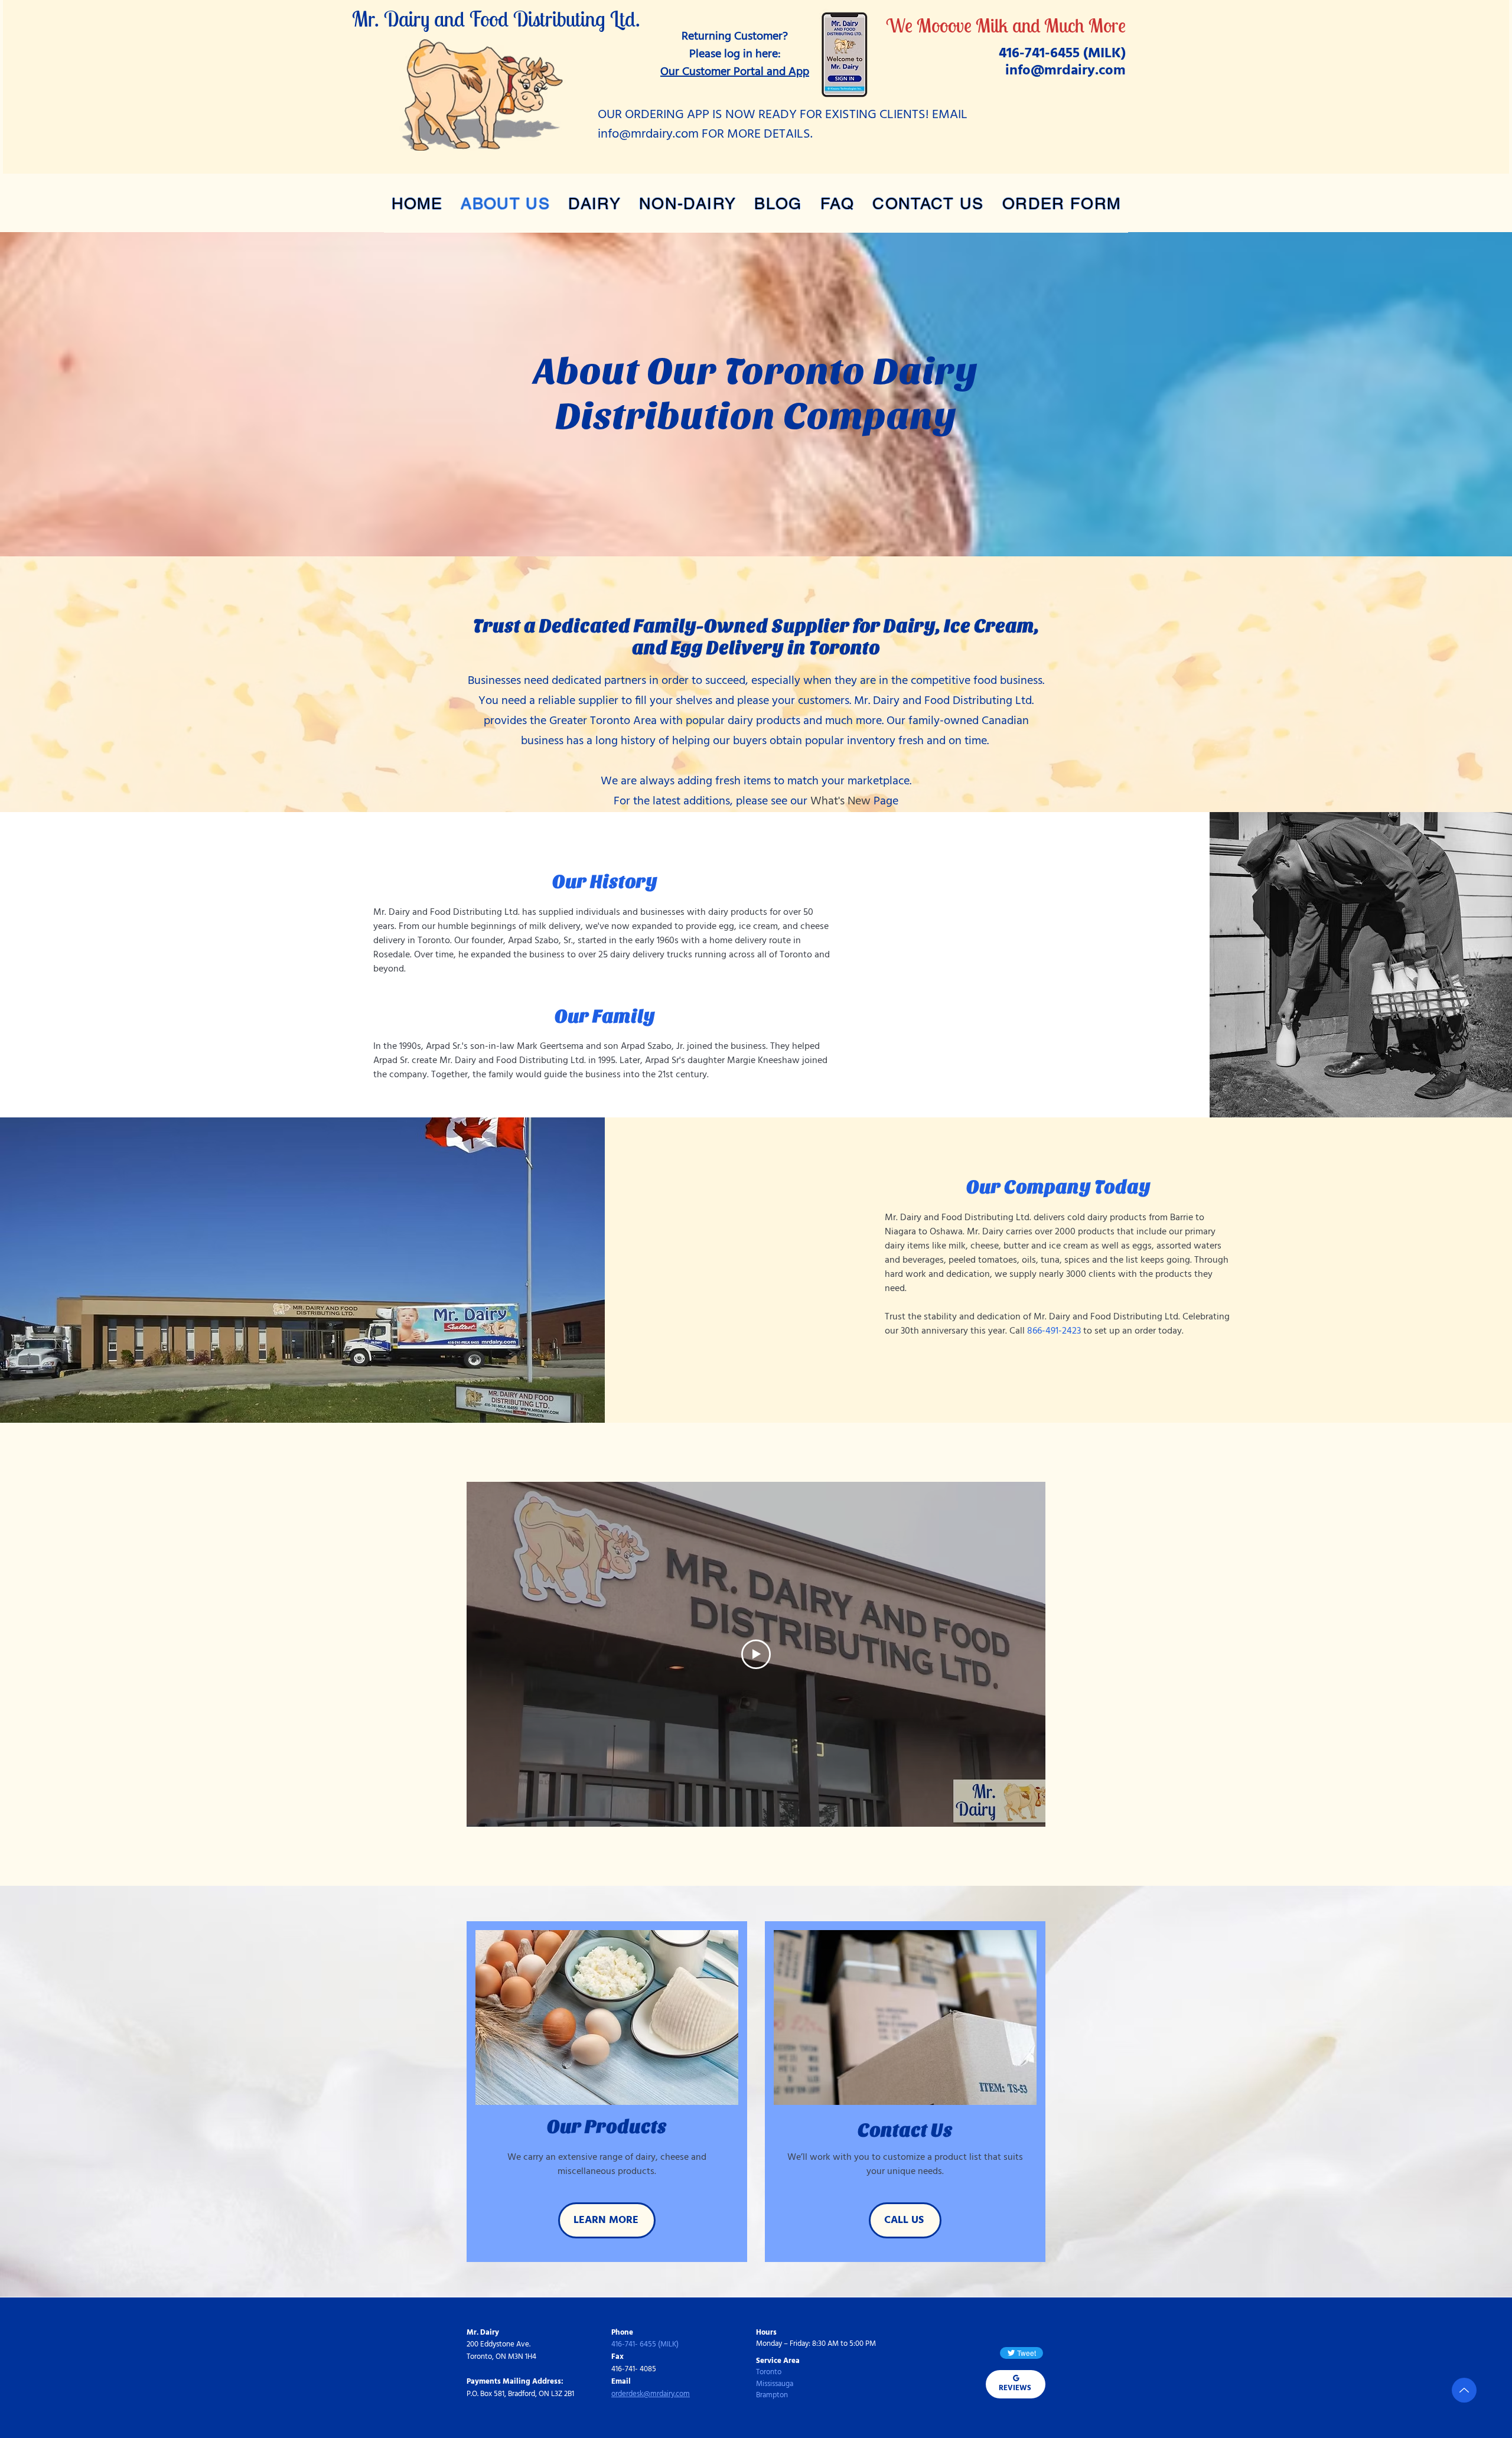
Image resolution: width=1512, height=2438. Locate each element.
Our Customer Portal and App (735, 72)
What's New (840, 801)
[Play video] (756, 1654)
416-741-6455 (1039, 54)
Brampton (772, 2395)
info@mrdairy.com (1065, 71)
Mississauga (775, 2384)
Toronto (769, 2372)
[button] (595, 203)
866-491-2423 (1054, 1331)
